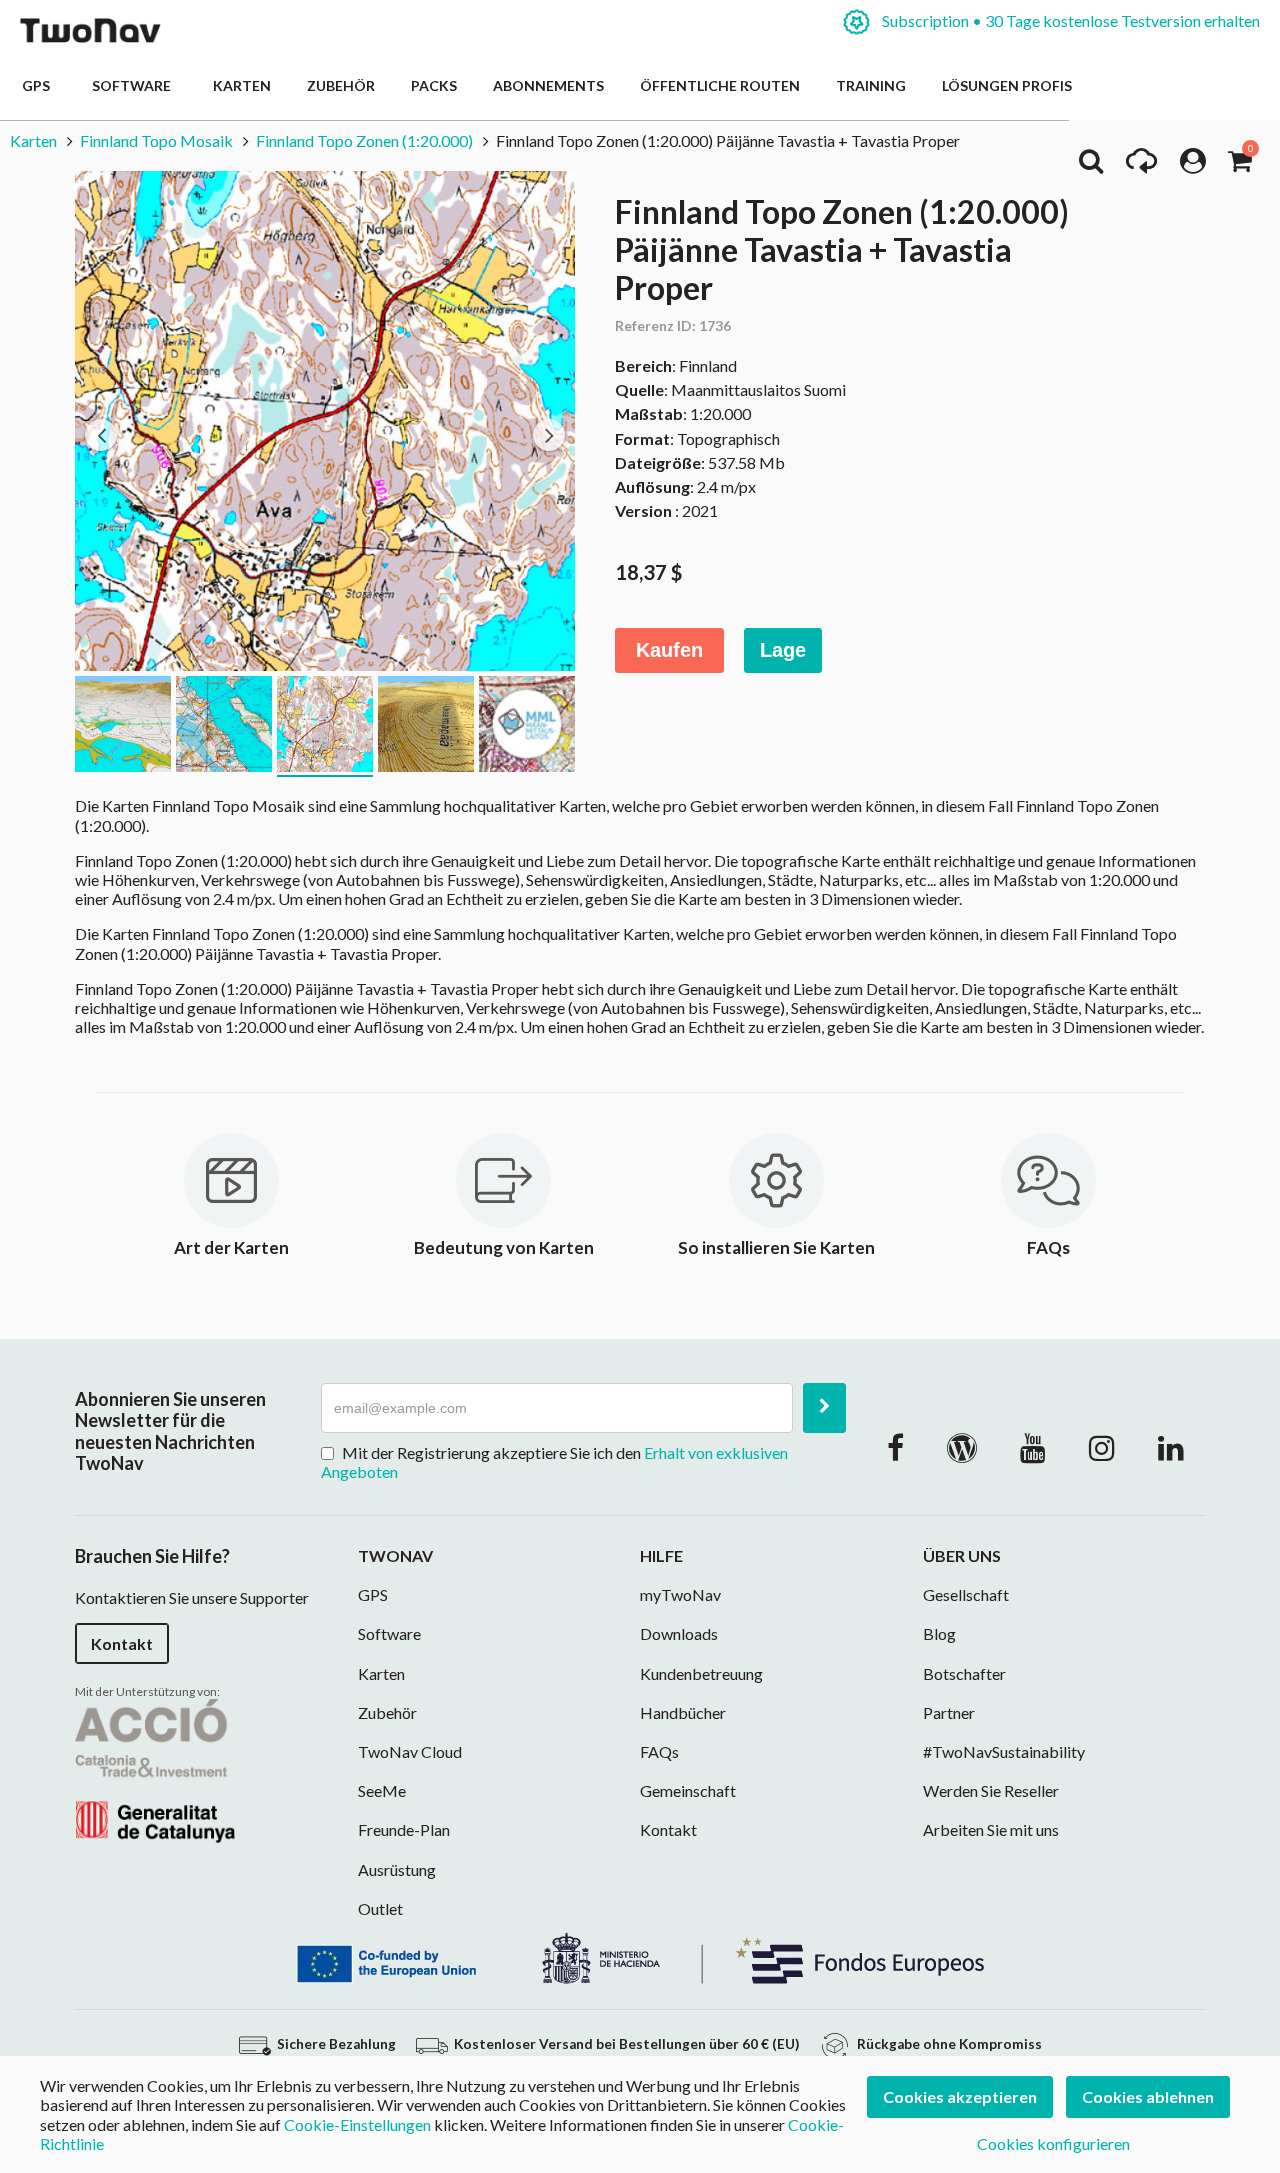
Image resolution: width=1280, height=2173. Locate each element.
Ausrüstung (397, 1869)
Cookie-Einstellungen (357, 2124)
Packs (434, 85)
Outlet (380, 1908)
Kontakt (122, 1643)
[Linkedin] (1171, 1447)
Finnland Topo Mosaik (156, 140)
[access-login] (1193, 166)
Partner (949, 1712)
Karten (242, 85)
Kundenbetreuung (701, 1673)
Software (134, 85)
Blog (939, 1633)
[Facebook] (895, 1447)
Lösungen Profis (1007, 85)
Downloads (679, 1633)
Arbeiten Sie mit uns (991, 1829)
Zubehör (341, 85)
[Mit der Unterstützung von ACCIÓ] (155, 1768)
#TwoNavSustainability (1004, 1751)
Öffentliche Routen (720, 85)
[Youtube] (1033, 1447)
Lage (783, 650)
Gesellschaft (966, 1594)
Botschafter (964, 1673)
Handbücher (683, 1712)
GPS (39, 85)
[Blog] (962, 1447)
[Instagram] (1102, 1447)
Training (871, 85)
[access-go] (1141, 166)
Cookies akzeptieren (960, 2096)
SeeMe (382, 1790)
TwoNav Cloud (410, 1751)
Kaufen (669, 650)
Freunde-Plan (404, 1829)
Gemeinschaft (688, 1790)
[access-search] (1091, 166)
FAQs (659, 1751)
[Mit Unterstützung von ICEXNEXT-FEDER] (640, 1955)
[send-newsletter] (824, 1408)
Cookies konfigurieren (1053, 2143)
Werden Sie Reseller (991, 1790)
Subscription (1069, 20)
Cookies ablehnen (1148, 2096)
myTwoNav (680, 1594)
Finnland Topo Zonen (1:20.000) (364, 140)
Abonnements (548, 85)
